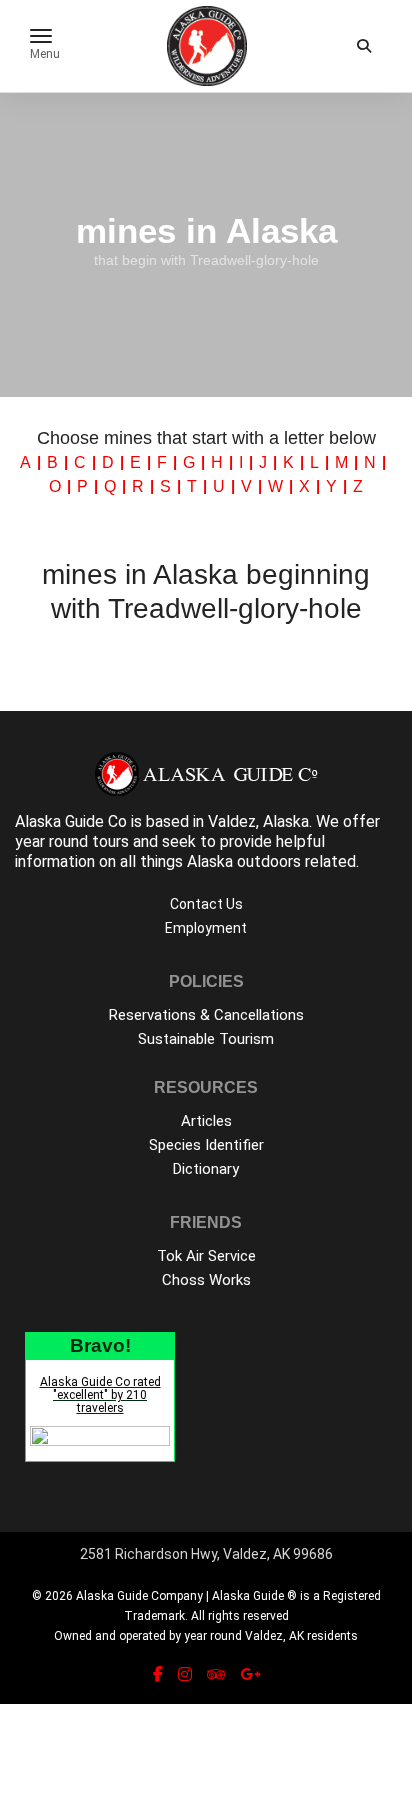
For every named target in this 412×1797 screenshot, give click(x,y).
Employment (206, 928)
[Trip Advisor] (216, 1674)
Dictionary (206, 1169)
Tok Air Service (206, 1256)
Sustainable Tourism (206, 1039)
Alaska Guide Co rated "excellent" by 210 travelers (100, 1395)
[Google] (250, 1674)
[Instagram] (185, 1674)
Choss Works (206, 1280)
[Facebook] (158, 1674)
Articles (206, 1121)
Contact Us (206, 904)
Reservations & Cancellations (206, 1015)
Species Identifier (206, 1145)
